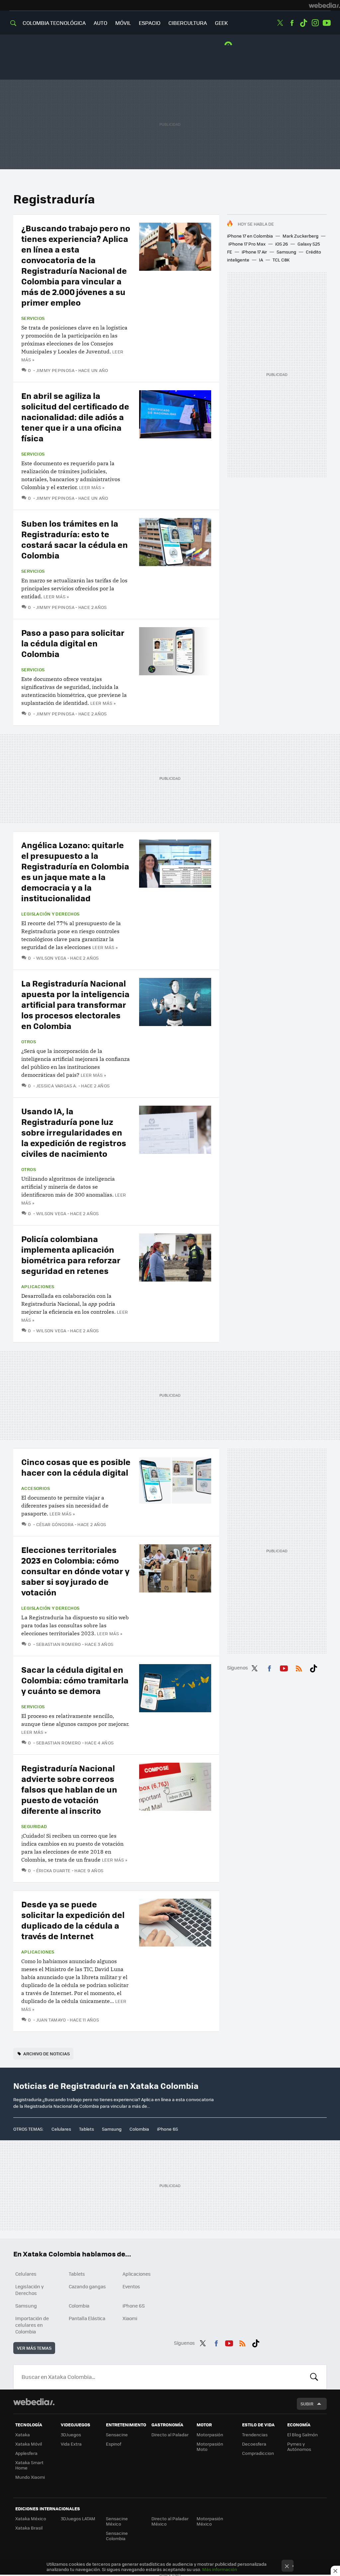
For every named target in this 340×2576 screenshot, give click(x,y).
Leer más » (92, 487)
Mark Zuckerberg (300, 236)
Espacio (150, 23)
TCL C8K (281, 260)
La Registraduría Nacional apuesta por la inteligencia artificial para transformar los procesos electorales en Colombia (75, 1004)
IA (261, 260)
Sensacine (117, 2434)
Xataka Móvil (29, 2444)
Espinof (114, 2444)
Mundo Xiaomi (30, 2477)
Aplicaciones (38, 1287)
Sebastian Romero (59, 1644)
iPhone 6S (168, 2129)
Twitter (280, 23)
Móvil (123, 23)
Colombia (139, 2129)
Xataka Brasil (29, 2528)
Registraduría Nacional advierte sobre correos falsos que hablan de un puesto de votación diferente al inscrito (69, 1789)
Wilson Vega (51, 958)
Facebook (292, 23)
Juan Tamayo (51, 2020)
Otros (29, 1042)
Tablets (86, 2129)
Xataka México (31, 2518)
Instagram (315, 23)
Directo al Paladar (170, 2434)
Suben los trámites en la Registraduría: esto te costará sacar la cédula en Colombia (75, 539)
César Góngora (55, 1524)
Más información (220, 2569)
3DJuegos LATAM (78, 2518)
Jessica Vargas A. (57, 1086)
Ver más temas (34, 2348)
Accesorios (36, 1488)
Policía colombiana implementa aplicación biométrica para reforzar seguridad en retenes (71, 1254)
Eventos (131, 2286)
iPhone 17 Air (254, 252)
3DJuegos (71, 2434)
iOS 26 (282, 244)
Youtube (327, 23)
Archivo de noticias (46, 2054)
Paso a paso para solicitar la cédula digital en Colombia (73, 643)
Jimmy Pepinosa (55, 370)
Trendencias (255, 2434)
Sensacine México (117, 2521)
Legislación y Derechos (50, 914)
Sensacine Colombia (117, 2536)
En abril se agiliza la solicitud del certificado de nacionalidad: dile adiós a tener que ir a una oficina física (75, 417)
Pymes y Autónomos (299, 2446)
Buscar (314, 2377)
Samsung (286, 252)
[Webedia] (324, 5)
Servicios (33, 318)
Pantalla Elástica (87, 2318)
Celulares (61, 2129)
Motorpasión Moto (210, 2446)
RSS (299, 1667)
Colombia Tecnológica (54, 23)
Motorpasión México (210, 2521)
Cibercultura (188, 23)
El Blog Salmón (302, 2434)
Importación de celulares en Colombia (32, 2325)
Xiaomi (130, 2318)
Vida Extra (71, 2444)
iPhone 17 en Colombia (250, 236)
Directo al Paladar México (170, 2521)
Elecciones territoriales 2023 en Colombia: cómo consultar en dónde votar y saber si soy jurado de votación (75, 1571)
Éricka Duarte (53, 1870)
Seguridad (34, 1826)
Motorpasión (210, 2434)
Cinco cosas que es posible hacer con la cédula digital (76, 1467)
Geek (221, 23)
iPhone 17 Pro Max (247, 244)
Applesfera (26, 2453)
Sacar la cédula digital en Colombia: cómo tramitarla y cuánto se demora (75, 1680)
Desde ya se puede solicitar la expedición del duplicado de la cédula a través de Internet (73, 1920)
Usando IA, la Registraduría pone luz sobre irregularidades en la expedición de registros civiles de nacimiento (74, 1132)
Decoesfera (254, 2444)
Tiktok (303, 23)
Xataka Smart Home (29, 2465)
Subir (307, 2404)
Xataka (23, 2434)
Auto (100, 23)
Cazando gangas (87, 2286)
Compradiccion (258, 2453)
